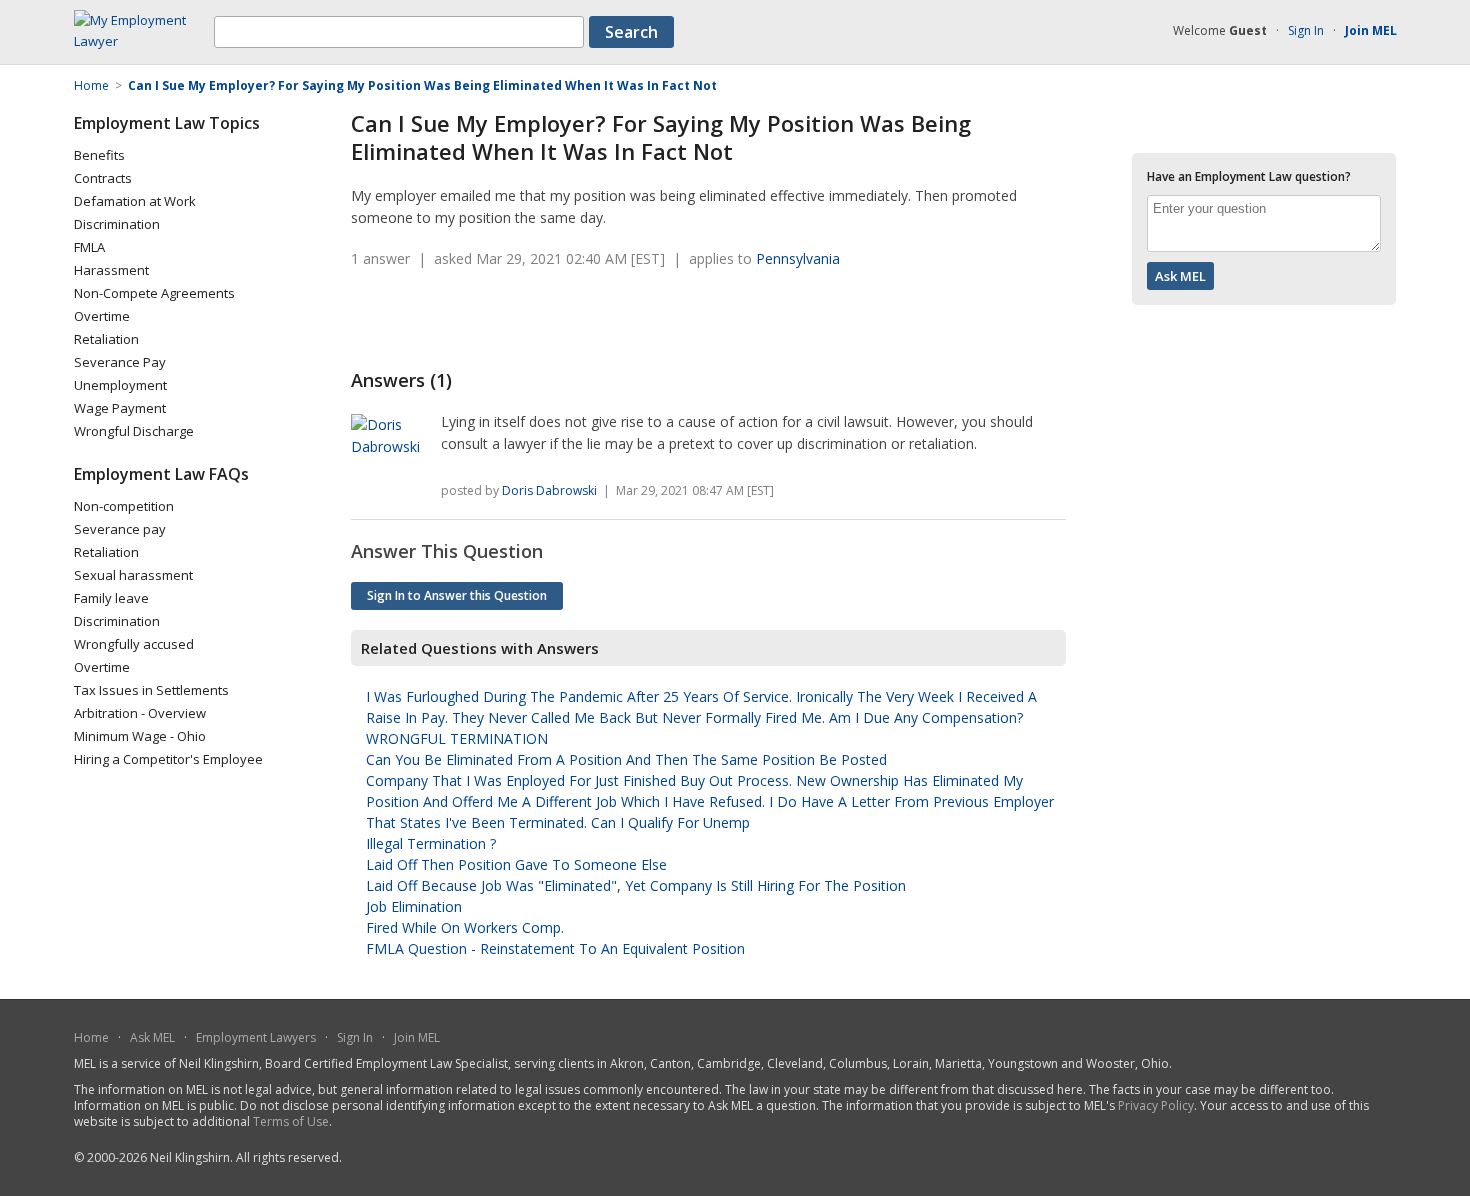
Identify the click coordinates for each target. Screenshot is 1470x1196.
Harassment (111, 270)
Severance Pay (120, 362)
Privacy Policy (1156, 1105)
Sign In (1306, 30)
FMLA (89, 247)
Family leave (111, 598)
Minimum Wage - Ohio (140, 736)
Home (91, 1037)
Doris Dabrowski (549, 490)
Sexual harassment (133, 575)
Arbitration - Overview (140, 713)
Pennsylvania (798, 258)
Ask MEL (152, 1037)
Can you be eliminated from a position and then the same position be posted (626, 759)
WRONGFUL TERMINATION (457, 738)
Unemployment (120, 385)
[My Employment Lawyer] (144, 41)
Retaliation (106, 339)
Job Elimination (414, 906)
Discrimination (117, 224)
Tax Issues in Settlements (151, 690)
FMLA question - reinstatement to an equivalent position (555, 948)
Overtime (102, 316)
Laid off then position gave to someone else (516, 864)
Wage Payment (120, 408)
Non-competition (124, 506)
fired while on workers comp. (465, 927)
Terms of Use (291, 1121)
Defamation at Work (135, 201)
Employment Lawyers (256, 1037)
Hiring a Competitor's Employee (168, 759)
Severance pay (120, 529)
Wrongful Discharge (134, 431)
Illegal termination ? (431, 843)
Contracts (103, 178)
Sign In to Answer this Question (457, 595)
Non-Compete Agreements (154, 293)
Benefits (99, 155)
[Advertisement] (585, 319)
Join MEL (417, 1037)
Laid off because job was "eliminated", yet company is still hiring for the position (636, 885)
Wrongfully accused (134, 644)
